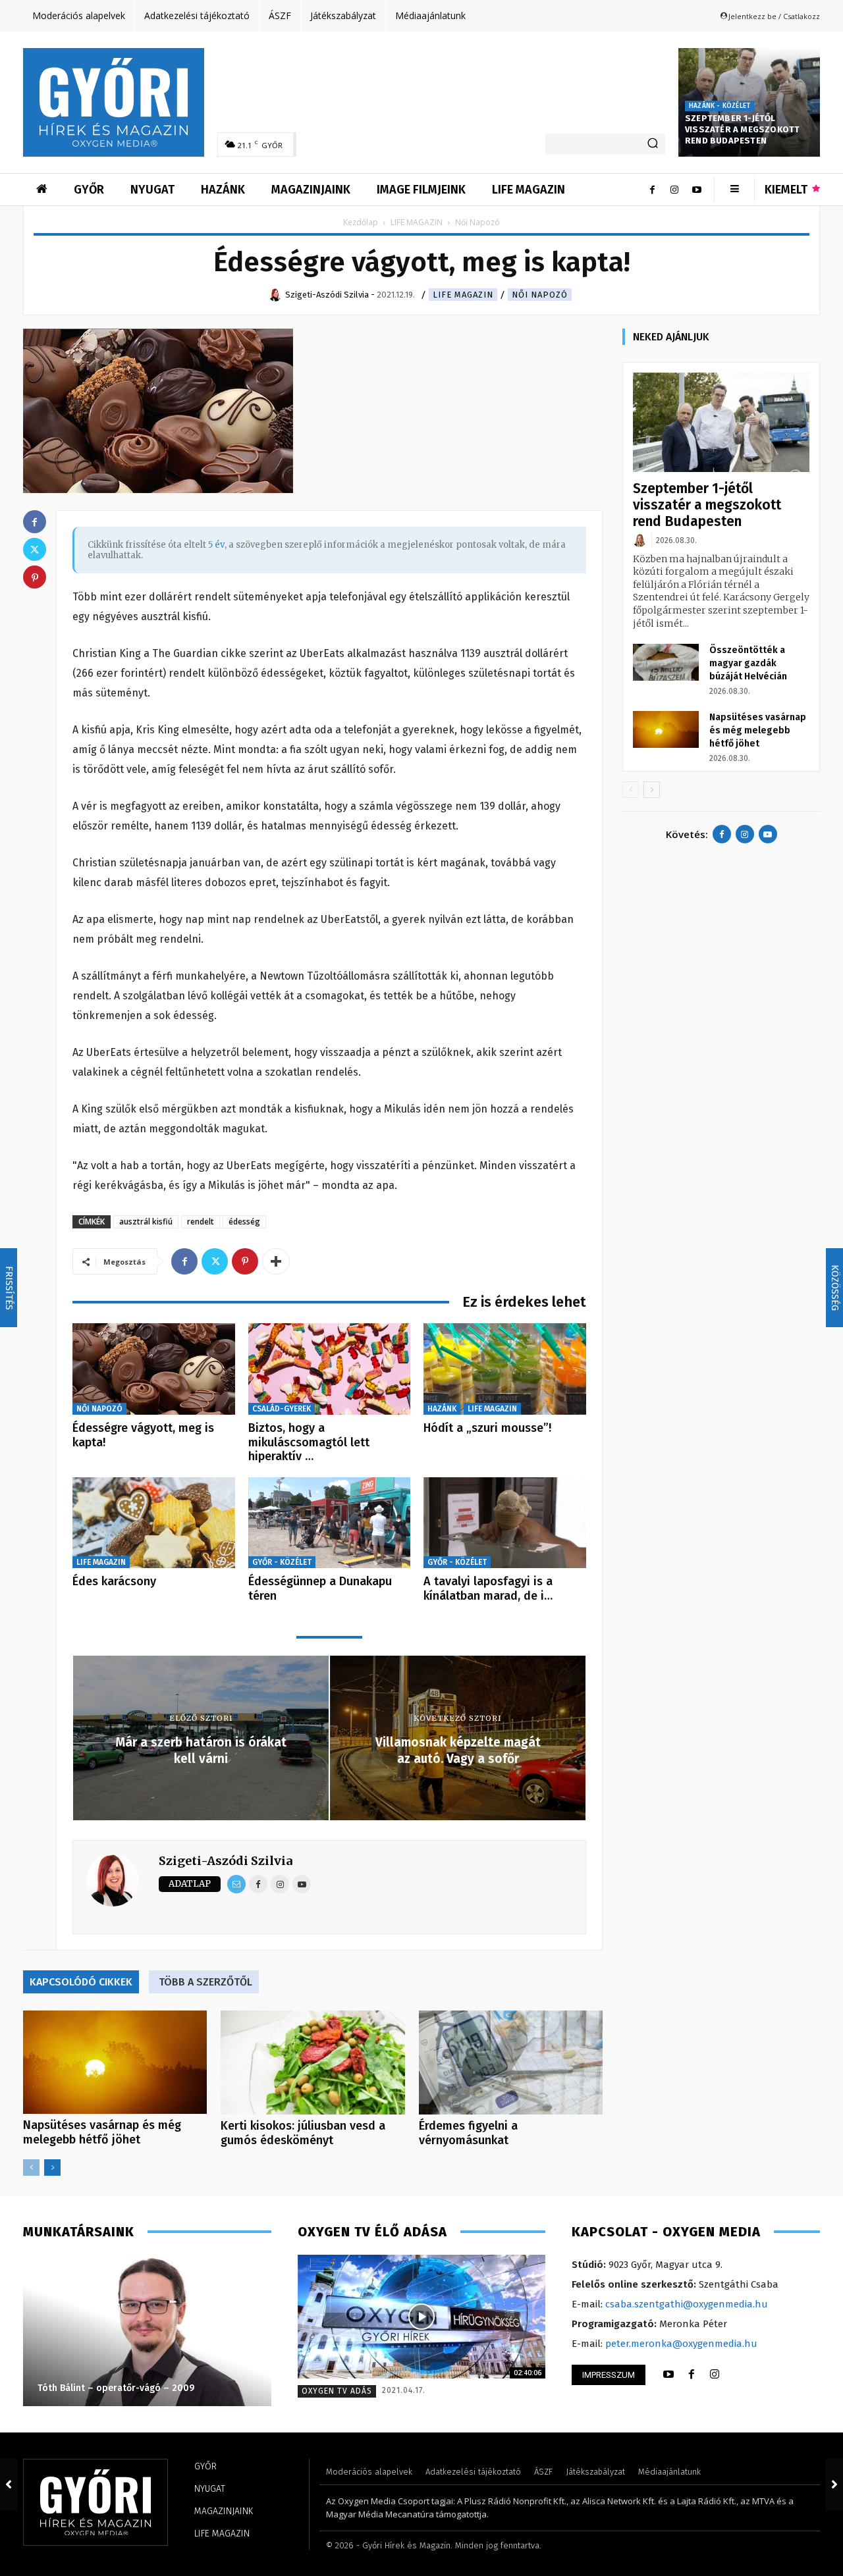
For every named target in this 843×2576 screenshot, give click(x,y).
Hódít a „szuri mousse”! (487, 1428)
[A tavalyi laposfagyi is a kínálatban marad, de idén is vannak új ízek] (505, 1523)
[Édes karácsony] (154, 1523)
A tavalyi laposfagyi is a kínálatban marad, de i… (488, 1589)
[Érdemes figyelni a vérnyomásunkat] (511, 2062)
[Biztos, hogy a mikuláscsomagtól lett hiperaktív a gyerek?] (330, 1369)
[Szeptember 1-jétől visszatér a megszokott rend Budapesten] (721, 422)
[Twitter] (215, 1261)
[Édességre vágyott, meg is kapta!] (154, 1369)
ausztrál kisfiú (146, 1222)
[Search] (653, 144)
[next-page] (52, 2168)
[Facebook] (652, 190)
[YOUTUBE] (668, 2375)
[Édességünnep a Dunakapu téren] (330, 1523)
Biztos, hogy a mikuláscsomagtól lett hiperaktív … (309, 1442)
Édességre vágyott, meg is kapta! (143, 1435)
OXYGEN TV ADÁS (337, 2391)
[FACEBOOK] (692, 2375)
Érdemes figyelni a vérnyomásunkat (468, 2133)
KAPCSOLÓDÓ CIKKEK (81, 1982)
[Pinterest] (245, 1261)
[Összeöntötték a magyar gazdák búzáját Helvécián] (666, 662)
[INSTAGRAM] (715, 2375)
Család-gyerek (282, 1409)
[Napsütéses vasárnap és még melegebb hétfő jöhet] (115, 2062)
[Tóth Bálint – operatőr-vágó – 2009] (147, 2330)
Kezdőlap (361, 222)
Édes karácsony (114, 1581)
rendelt (201, 1222)
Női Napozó (540, 295)
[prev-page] (31, 2168)
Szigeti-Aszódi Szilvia (226, 1861)
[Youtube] (697, 190)
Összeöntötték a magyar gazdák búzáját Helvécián (748, 663)
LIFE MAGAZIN (417, 222)
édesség (244, 1222)
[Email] (236, 1884)
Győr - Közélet (282, 1562)
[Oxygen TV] (422, 2317)
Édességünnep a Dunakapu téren (320, 1589)
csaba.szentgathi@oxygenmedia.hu (687, 2304)
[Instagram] (674, 190)
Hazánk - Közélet (720, 106)
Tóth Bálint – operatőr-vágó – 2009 (116, 2388)
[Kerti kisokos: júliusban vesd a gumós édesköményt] (313, 2062)
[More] (276, 1261)
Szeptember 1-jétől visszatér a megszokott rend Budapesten (742, 129)
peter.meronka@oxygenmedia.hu (681, 2344)
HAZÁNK (442, 1409)
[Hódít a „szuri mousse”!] (505, 1369)
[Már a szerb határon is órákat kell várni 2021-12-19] (9, 2484)
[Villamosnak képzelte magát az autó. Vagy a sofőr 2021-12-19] (834, 2484)
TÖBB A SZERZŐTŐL (205, 1982)
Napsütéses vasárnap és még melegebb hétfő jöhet (102, 2132)
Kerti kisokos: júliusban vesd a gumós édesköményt (303, 2133)
